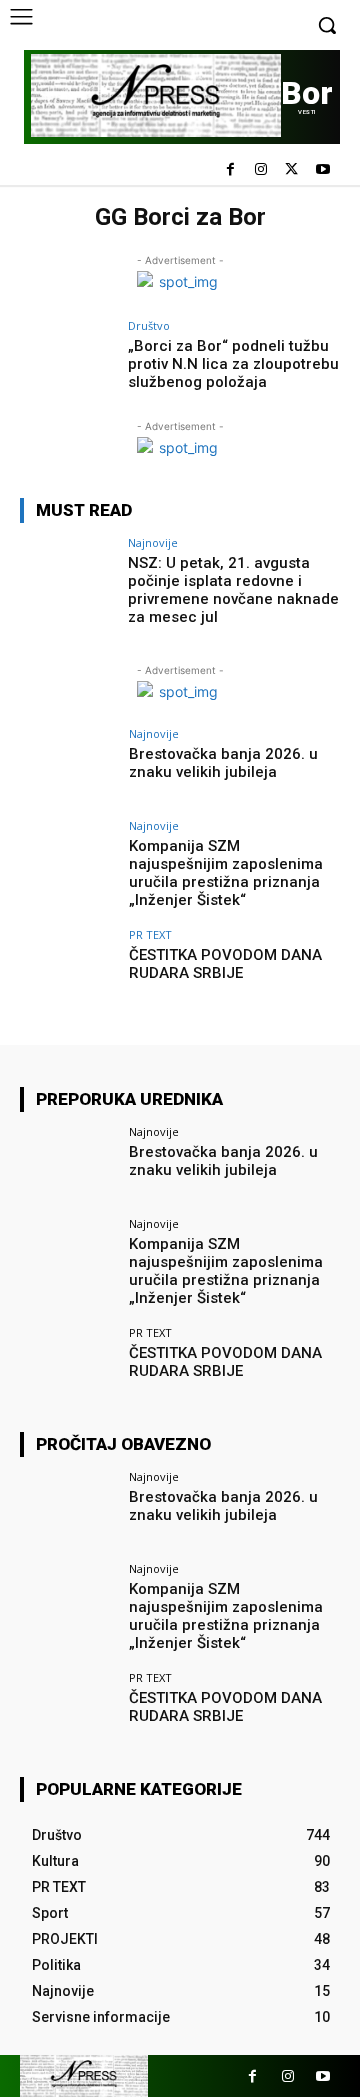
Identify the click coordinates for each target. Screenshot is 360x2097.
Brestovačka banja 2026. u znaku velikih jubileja (223, 763)
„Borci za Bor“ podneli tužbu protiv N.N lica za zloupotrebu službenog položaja (233, 364)
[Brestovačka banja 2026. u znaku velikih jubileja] (68, 768)
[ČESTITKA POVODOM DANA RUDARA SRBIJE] (68, 969)
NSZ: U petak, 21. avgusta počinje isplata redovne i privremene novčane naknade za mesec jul (233, 590)
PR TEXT (150, 934)
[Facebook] (230, 170)
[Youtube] (322, 170)
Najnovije (153, 542)
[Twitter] (291, 170)
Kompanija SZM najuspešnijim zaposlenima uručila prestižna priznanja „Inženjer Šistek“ (226, 873)
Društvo (149, 325)
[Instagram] (261, 170)
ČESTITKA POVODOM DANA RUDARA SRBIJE (225, 964)
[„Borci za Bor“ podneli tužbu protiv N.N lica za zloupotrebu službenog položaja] (68, 360)
